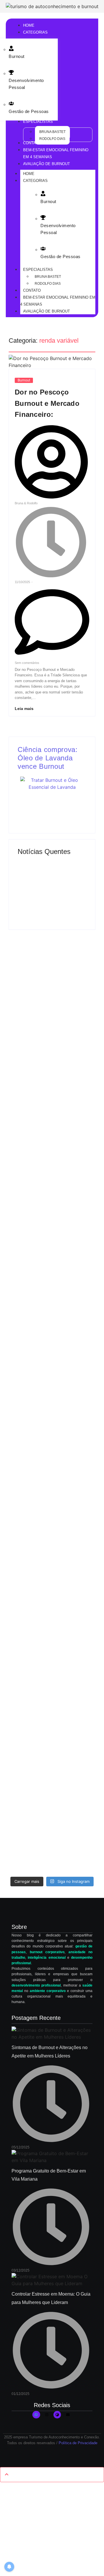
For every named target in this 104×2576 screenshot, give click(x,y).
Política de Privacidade (78, 2443)
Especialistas (38, 270)
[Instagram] (47, 2415)
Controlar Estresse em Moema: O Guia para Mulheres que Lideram (50, 876)
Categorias (35, 181)
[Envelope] (68, 2415)
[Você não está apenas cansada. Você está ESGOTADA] (74, 1604)
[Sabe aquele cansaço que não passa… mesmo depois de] (30, 1149)
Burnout (17, 56)
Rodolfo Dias (48, 284)
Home (29, 174)
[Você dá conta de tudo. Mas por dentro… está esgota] (30, 1542)
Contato (32, 290)
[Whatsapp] (36, 2415)
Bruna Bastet (48, 277)
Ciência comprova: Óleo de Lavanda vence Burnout (48, 758)
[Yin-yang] (57, 2415)
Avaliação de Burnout (47, 311)
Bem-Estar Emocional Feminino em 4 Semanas (58, 301)
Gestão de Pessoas (29, 111)
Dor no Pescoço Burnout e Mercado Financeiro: (47, 403)
